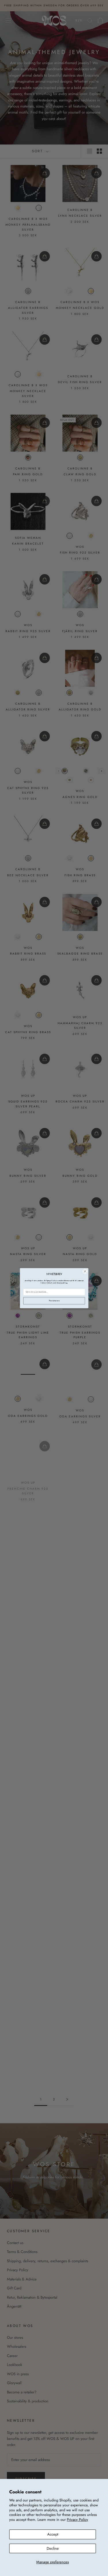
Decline (53, 2548)
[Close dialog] (85, 1271)
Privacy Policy (77, 2520)
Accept (53, 2534)
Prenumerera (54, 1301)
